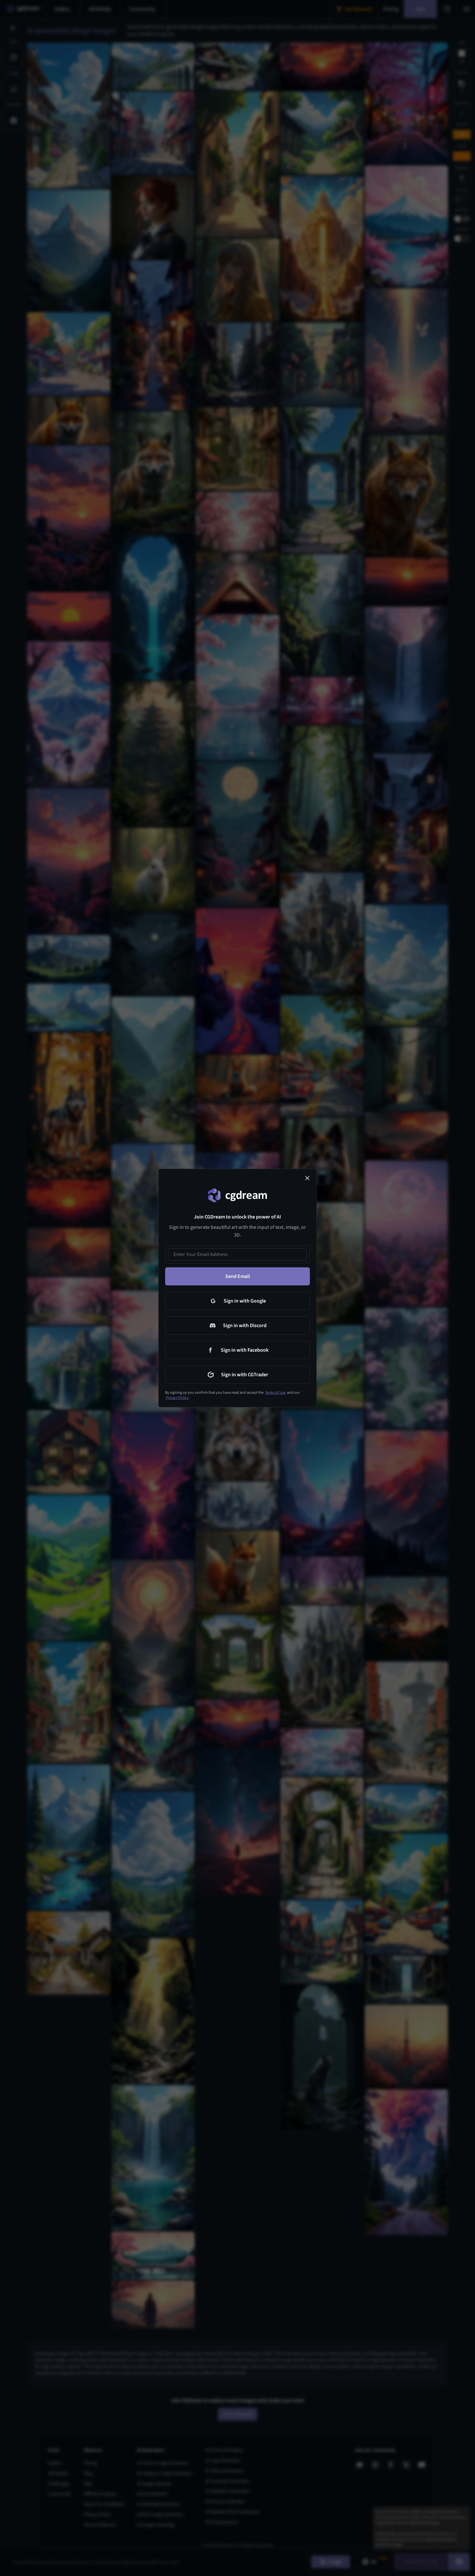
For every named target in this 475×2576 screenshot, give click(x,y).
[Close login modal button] (307, 1178)
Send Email (238, 1276)
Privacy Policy (177, 1398)
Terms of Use (275, 1393)
